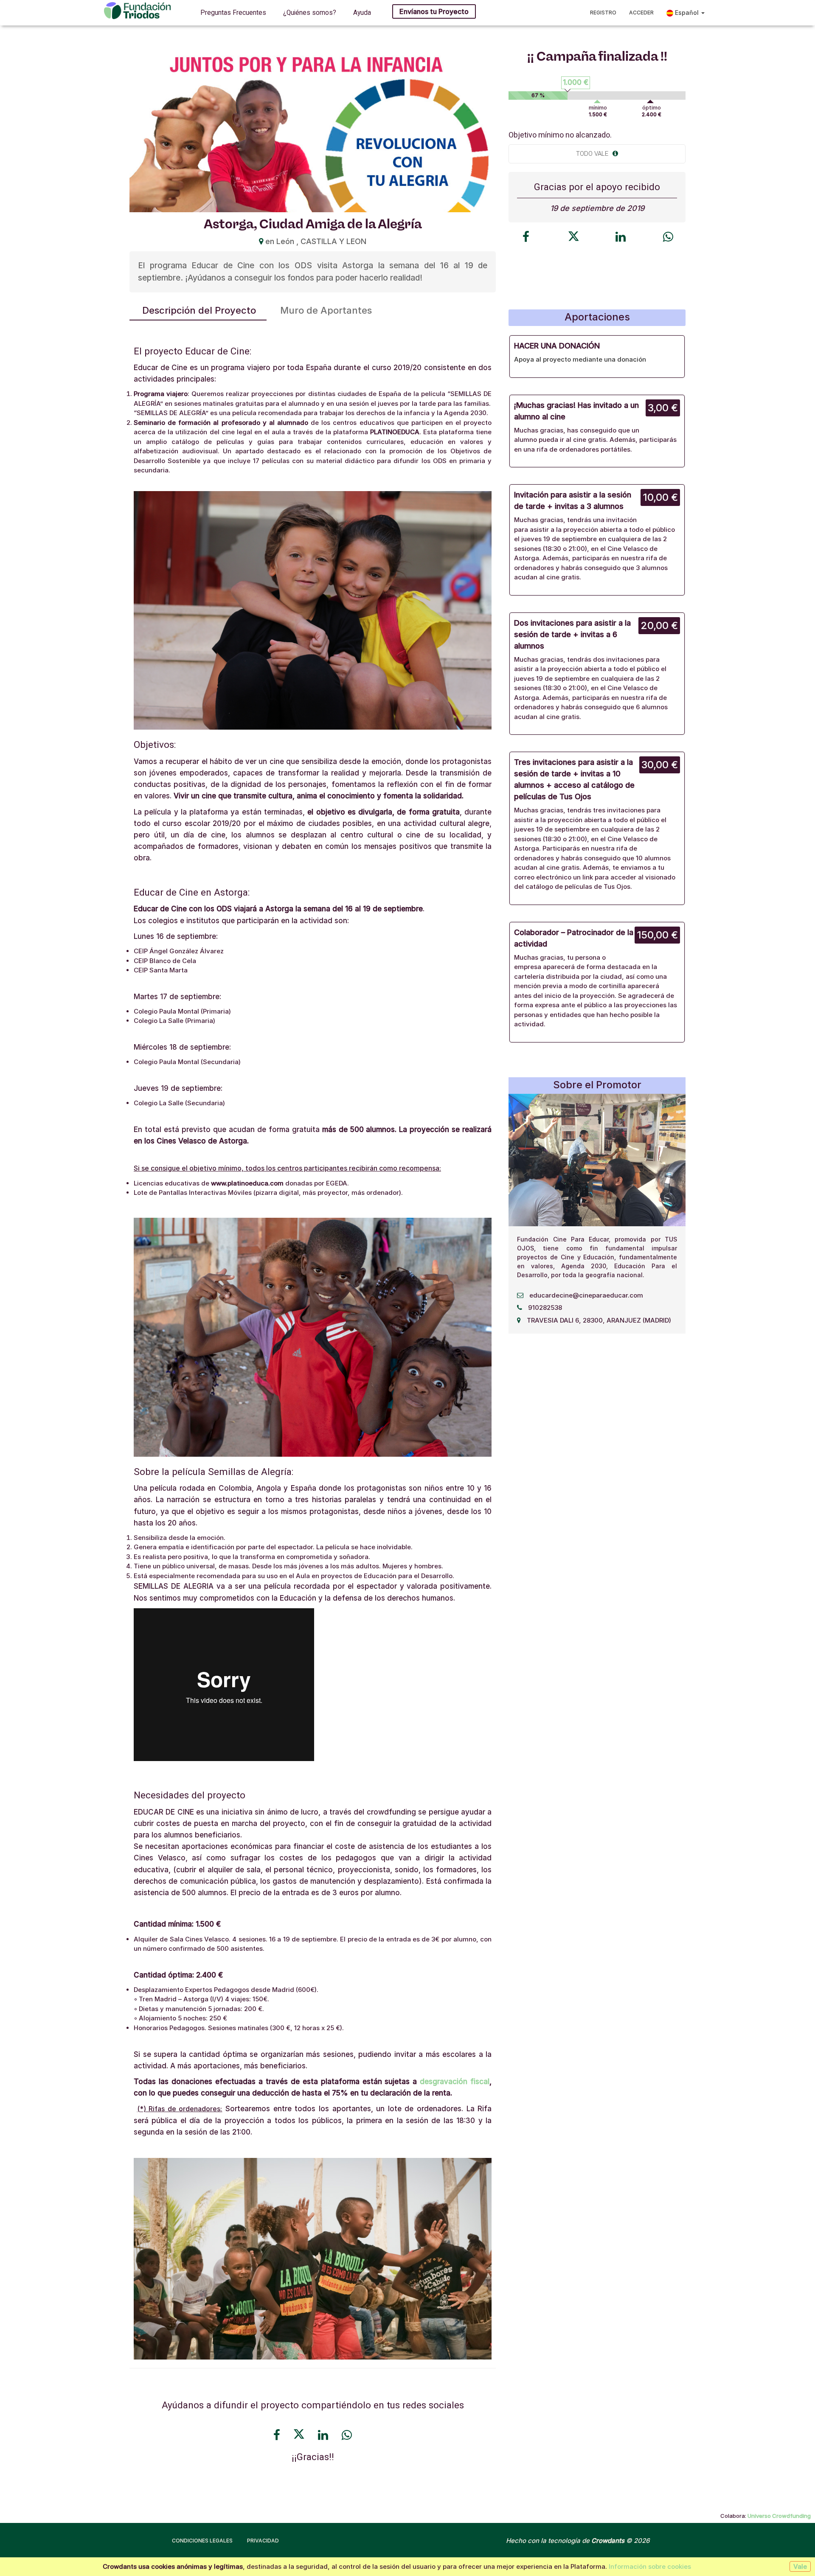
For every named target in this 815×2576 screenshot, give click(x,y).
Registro (603, 13)
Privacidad (263, 2541)
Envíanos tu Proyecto (434, 11)
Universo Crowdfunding (779, 2516)
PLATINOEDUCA (395, 432)
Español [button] (687, 13)
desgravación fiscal (455, 2082)
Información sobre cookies (650, 2566)
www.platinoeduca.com (247, 1183)
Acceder (641, 13)
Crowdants (608, 2541)
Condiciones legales (202, 2541)
